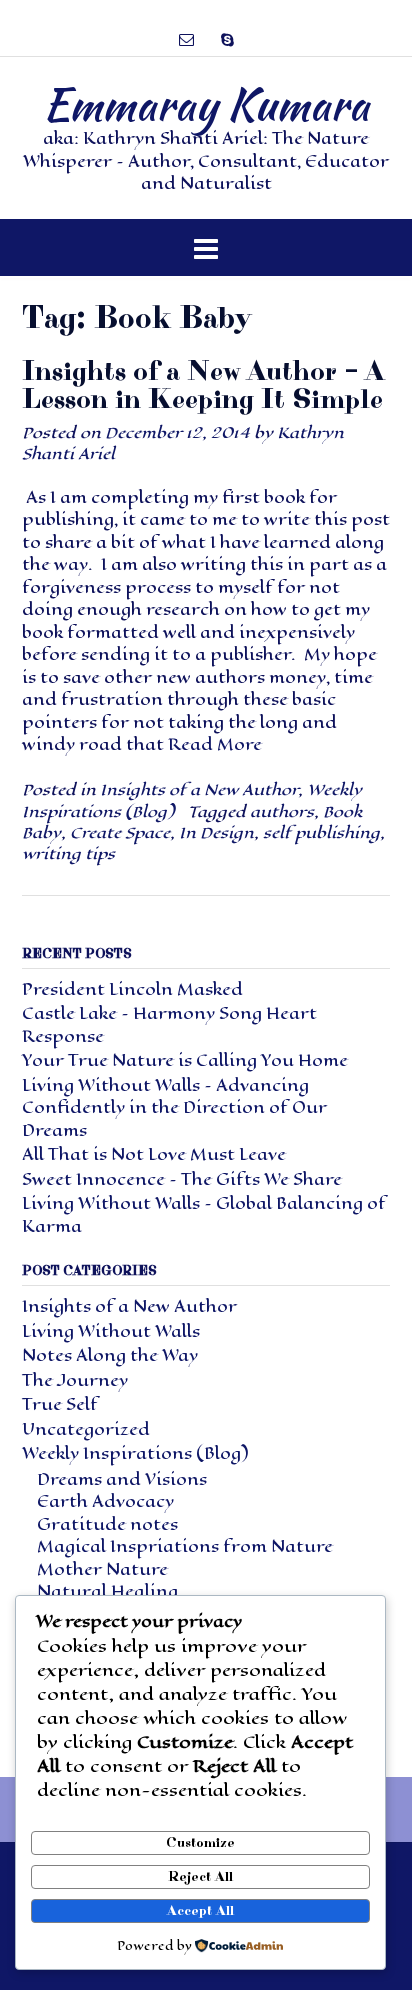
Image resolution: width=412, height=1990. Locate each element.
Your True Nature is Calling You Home (185, 1060)
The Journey (75, 1380)
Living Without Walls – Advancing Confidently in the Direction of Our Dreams (174, 1108)
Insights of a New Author (199, 789)
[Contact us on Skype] (227, 39)
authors (282, 811)
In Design (216, 832)
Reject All (200, 1877)
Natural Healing (107, 1591)
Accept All (200, 1911)
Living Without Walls (111, 1331)
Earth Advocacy (105, 1501)
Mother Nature (102, 1569)
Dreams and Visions (122, 1479)
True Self (60, 1404)
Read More (215, 744)
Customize (200, 1843)
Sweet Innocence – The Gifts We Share (182, 1179)
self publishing (321, 832)
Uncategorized (86, 1429)
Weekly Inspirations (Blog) (135, 1453)
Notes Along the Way (110, 1355)
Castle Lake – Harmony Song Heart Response (169, 1025)
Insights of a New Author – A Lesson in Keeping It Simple (202, 385)
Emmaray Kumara (206, 104)
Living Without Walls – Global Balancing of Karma (204, 1215)
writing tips (68, 853)
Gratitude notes (107, 1524)
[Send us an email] (186, 39)
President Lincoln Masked (132, 989)
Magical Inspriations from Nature (185, 1546)
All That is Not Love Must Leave (154, 1154)
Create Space (120, 832)
